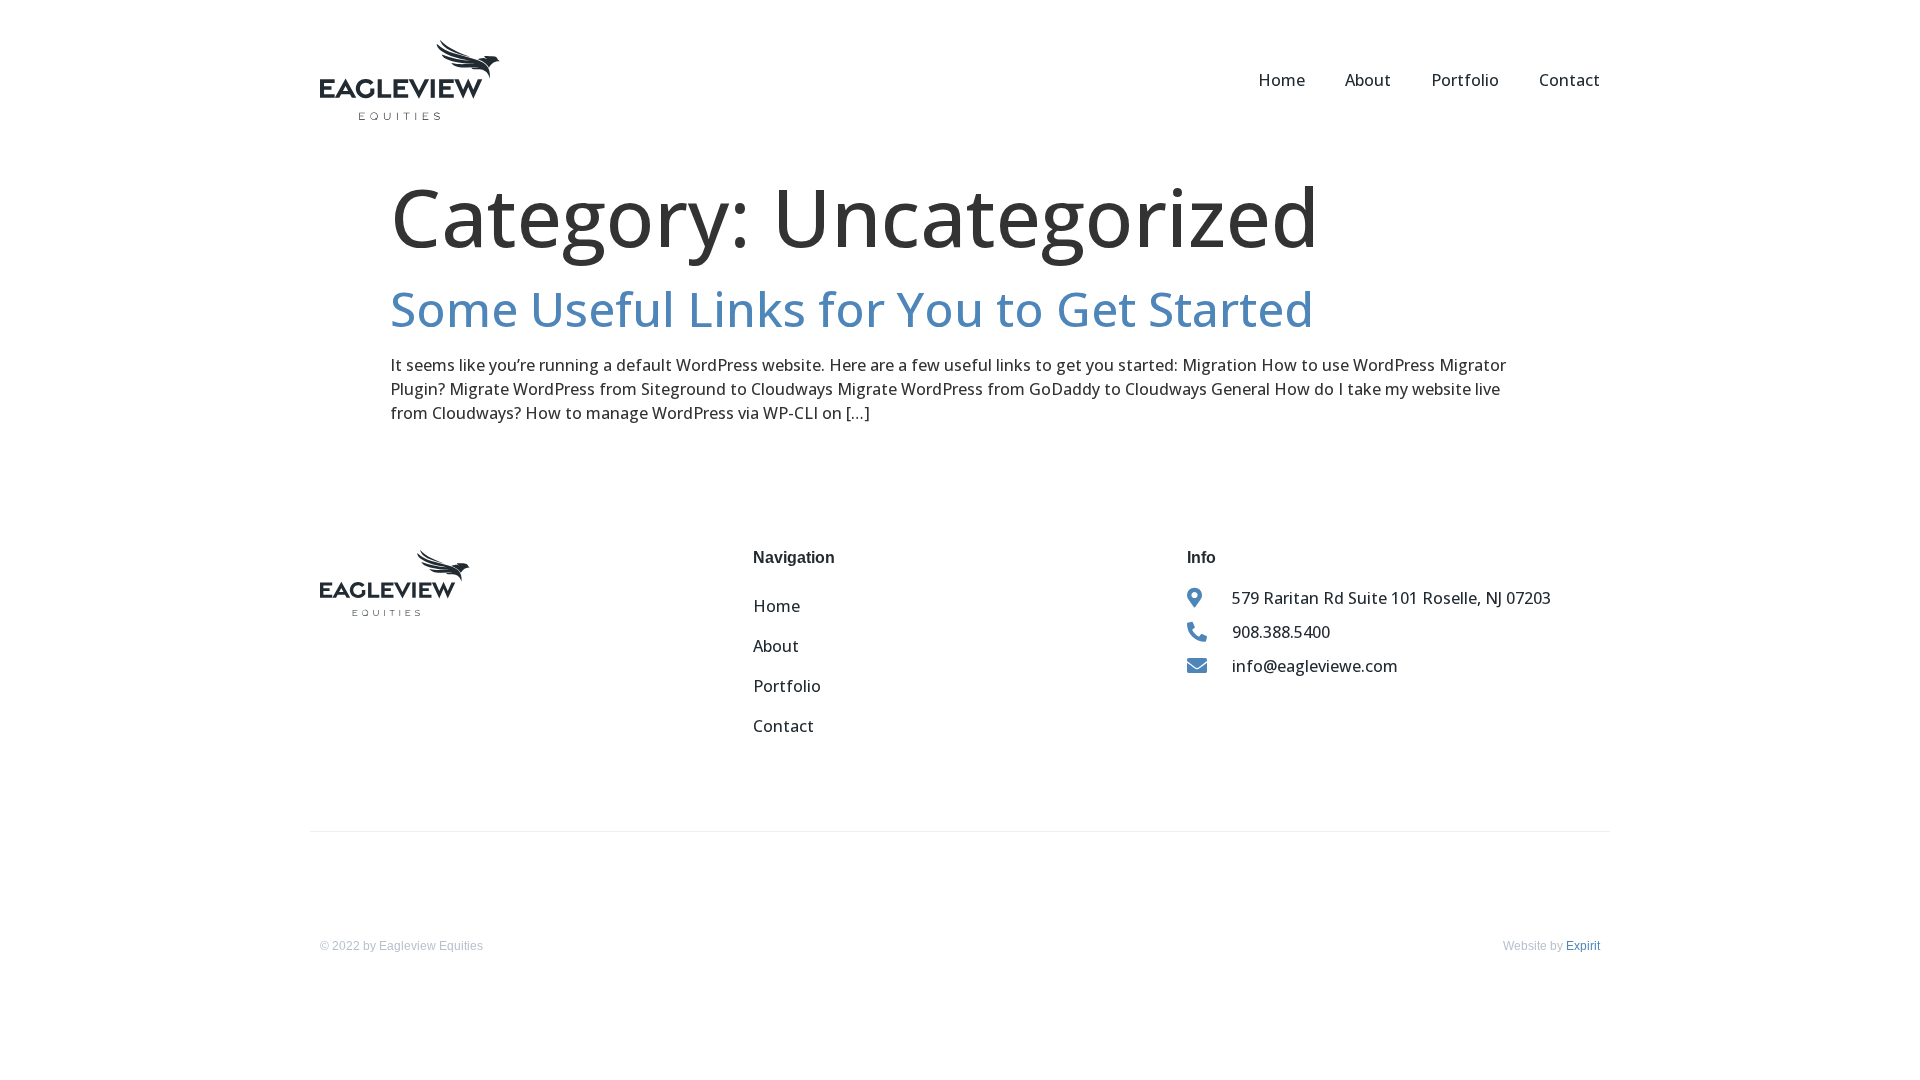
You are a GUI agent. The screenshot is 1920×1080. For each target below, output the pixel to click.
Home (1281, 80)
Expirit (1583, 946)
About (1368, 80)
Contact (1569, 80)
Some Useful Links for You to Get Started (852, 308)
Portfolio (1465, 80)
